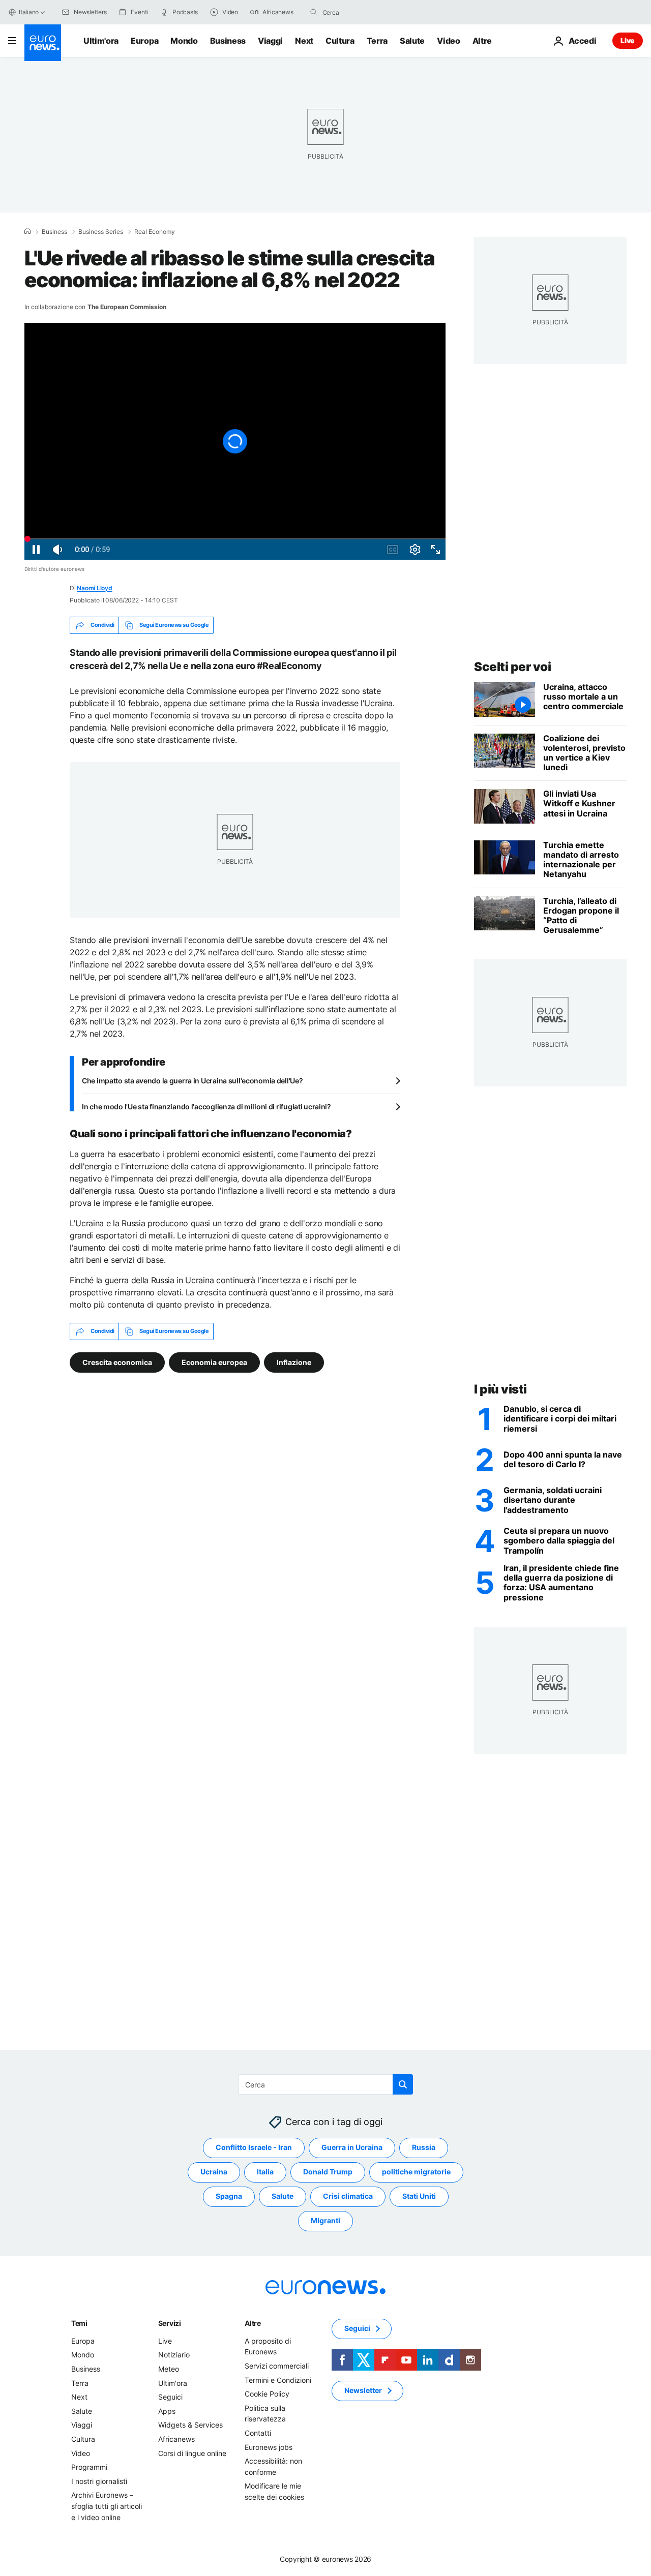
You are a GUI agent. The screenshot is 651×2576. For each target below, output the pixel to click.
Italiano (29, 12)
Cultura (340, 41)
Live (628, 40)
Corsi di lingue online (192, 2453)
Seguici (170, 2397)
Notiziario (174, 2355)
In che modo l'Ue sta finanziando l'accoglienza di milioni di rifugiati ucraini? (206, 1107)
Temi (79, 2323)
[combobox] (365, 12)
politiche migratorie (416, 2172)
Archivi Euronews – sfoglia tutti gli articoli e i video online (107, 2506)
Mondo (184, 41)
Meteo (169, 2369)
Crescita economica (117, 1362)
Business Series (101, 232)
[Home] (27, 231)
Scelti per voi (512, 667)
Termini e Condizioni (278, 2380)
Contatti (258, 2433)
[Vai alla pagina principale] (43, 43)
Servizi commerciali (277, 2366)
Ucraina (214, 2172)
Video (448, 41)
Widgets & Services (190, 2425)
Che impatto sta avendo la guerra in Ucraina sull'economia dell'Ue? (193, 1081)
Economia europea (214, 1362)
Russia (424, 2147)
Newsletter (363, 2390)
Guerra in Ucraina (352, 2147)
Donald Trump (328, 2172)
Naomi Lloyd (94, 588)
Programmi (89, 2467)
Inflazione (294, 1362)
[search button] (314, 12)
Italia (265, 2172)
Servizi (170, 2323)
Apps (167, 2411)
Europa (144, 41)
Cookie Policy (267, 2394)
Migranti (325, 2220)
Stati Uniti (419, 2196)
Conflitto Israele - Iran (254, 2147)
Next (304, 41)
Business (228, 41)
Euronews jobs (269, 2447)
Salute (412, 41)
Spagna (229, 2196)
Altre (253, 2323)
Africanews (176, 2439)
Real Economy (155, 232)
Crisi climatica (348, 2196)
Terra (377, 41)
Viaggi (270, 41)
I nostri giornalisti (99, 2481)
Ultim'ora (101, 41)
